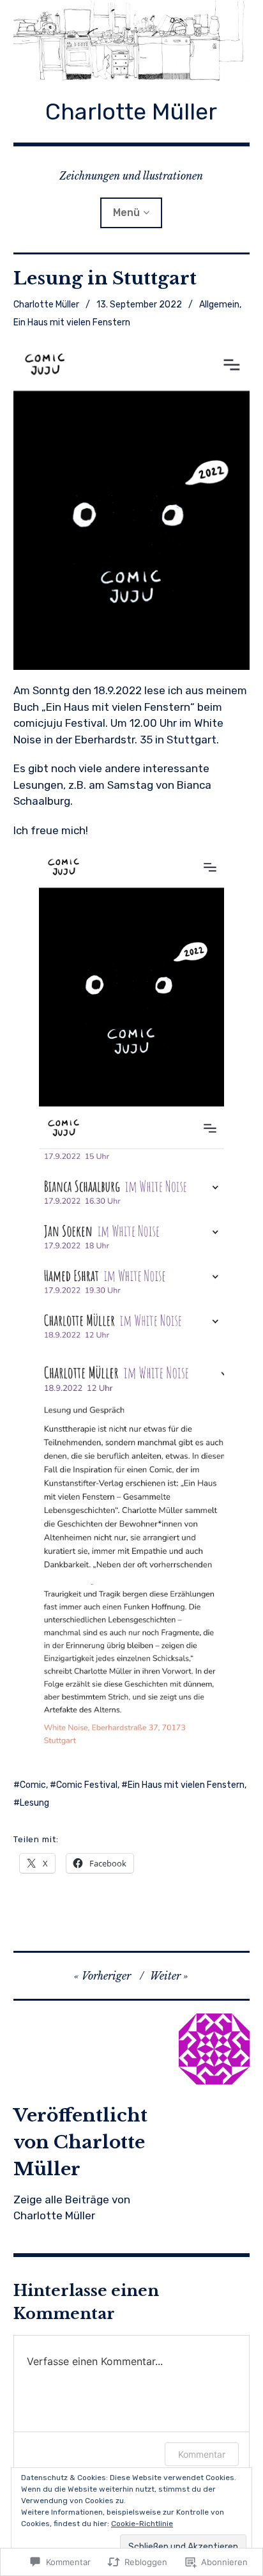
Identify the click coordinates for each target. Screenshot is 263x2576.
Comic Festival (87, 1785)
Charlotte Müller (131, 112)
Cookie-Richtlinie (142, 2524)
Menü (126, 213)
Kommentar (202, 2454)
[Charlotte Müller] (132, 41)
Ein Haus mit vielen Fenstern (72, 322)
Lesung (34, 1803)
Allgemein (219, 305)
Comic (33, 1785)
